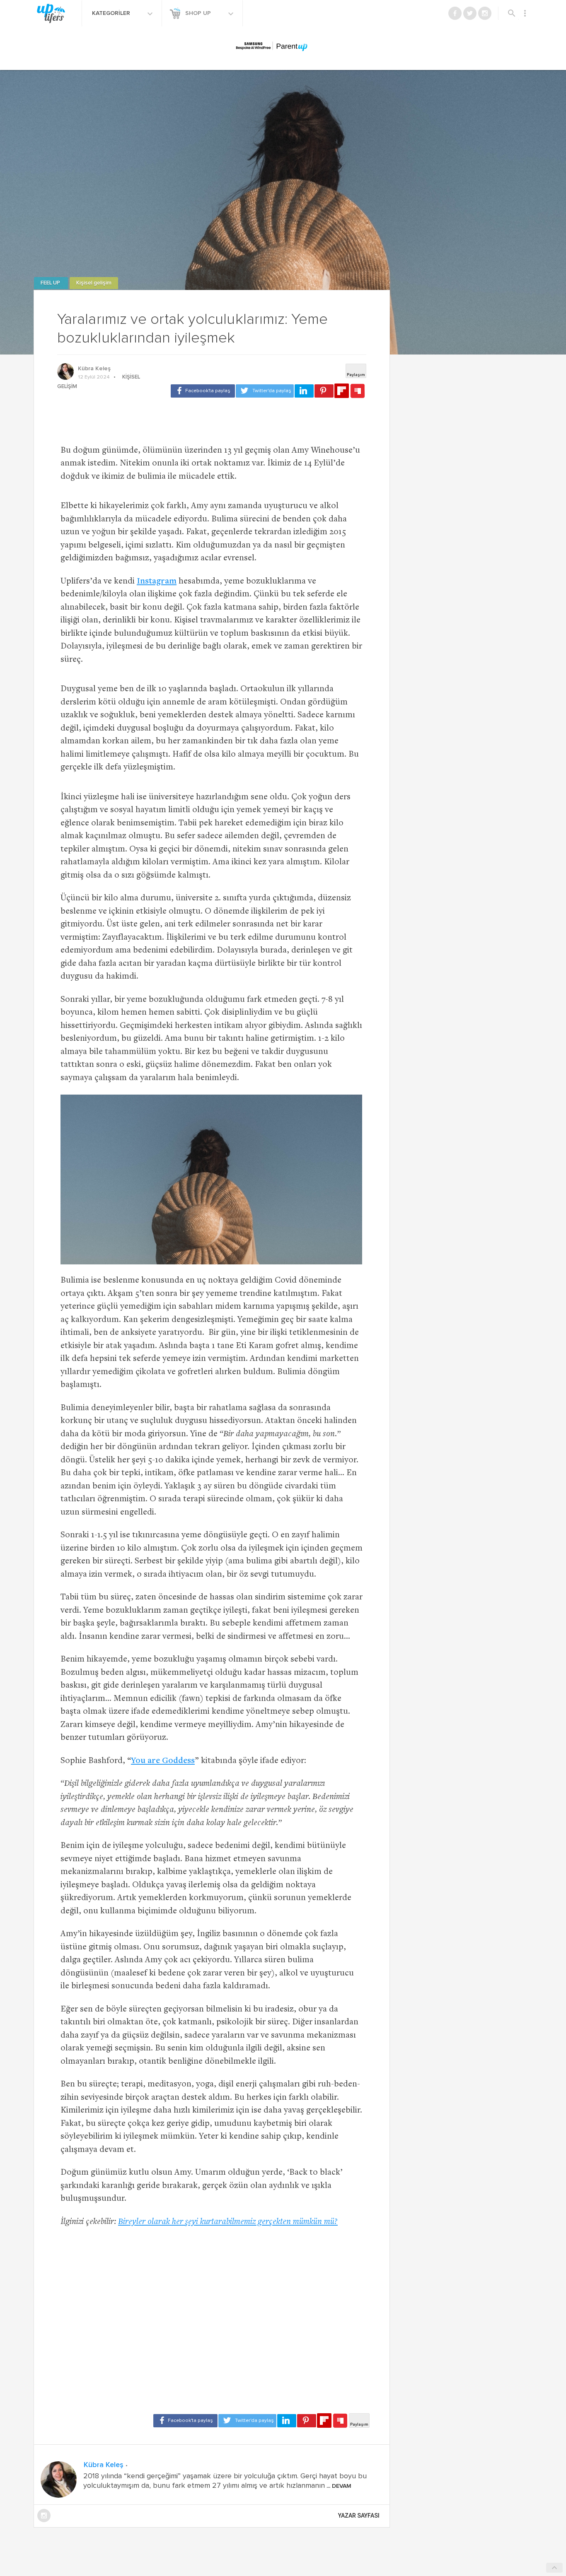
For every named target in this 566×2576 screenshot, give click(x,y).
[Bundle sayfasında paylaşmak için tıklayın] (358, 391)
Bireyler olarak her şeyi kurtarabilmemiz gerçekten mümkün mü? (228, 2222)
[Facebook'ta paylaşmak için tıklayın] (203, 391)
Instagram (157, 582)
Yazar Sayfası (359, 2516)
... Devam (338, 2486)
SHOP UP (199, 13)
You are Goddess (163, 1761)
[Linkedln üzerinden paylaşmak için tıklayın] (304, 391)
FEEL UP (51, 283)
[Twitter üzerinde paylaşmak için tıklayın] (265, 391)
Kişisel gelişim (94, 283)
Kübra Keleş (94, 369)
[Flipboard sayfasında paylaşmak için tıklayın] (342, 391)
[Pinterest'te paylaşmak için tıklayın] (324, 391)
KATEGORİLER (112, 13)
